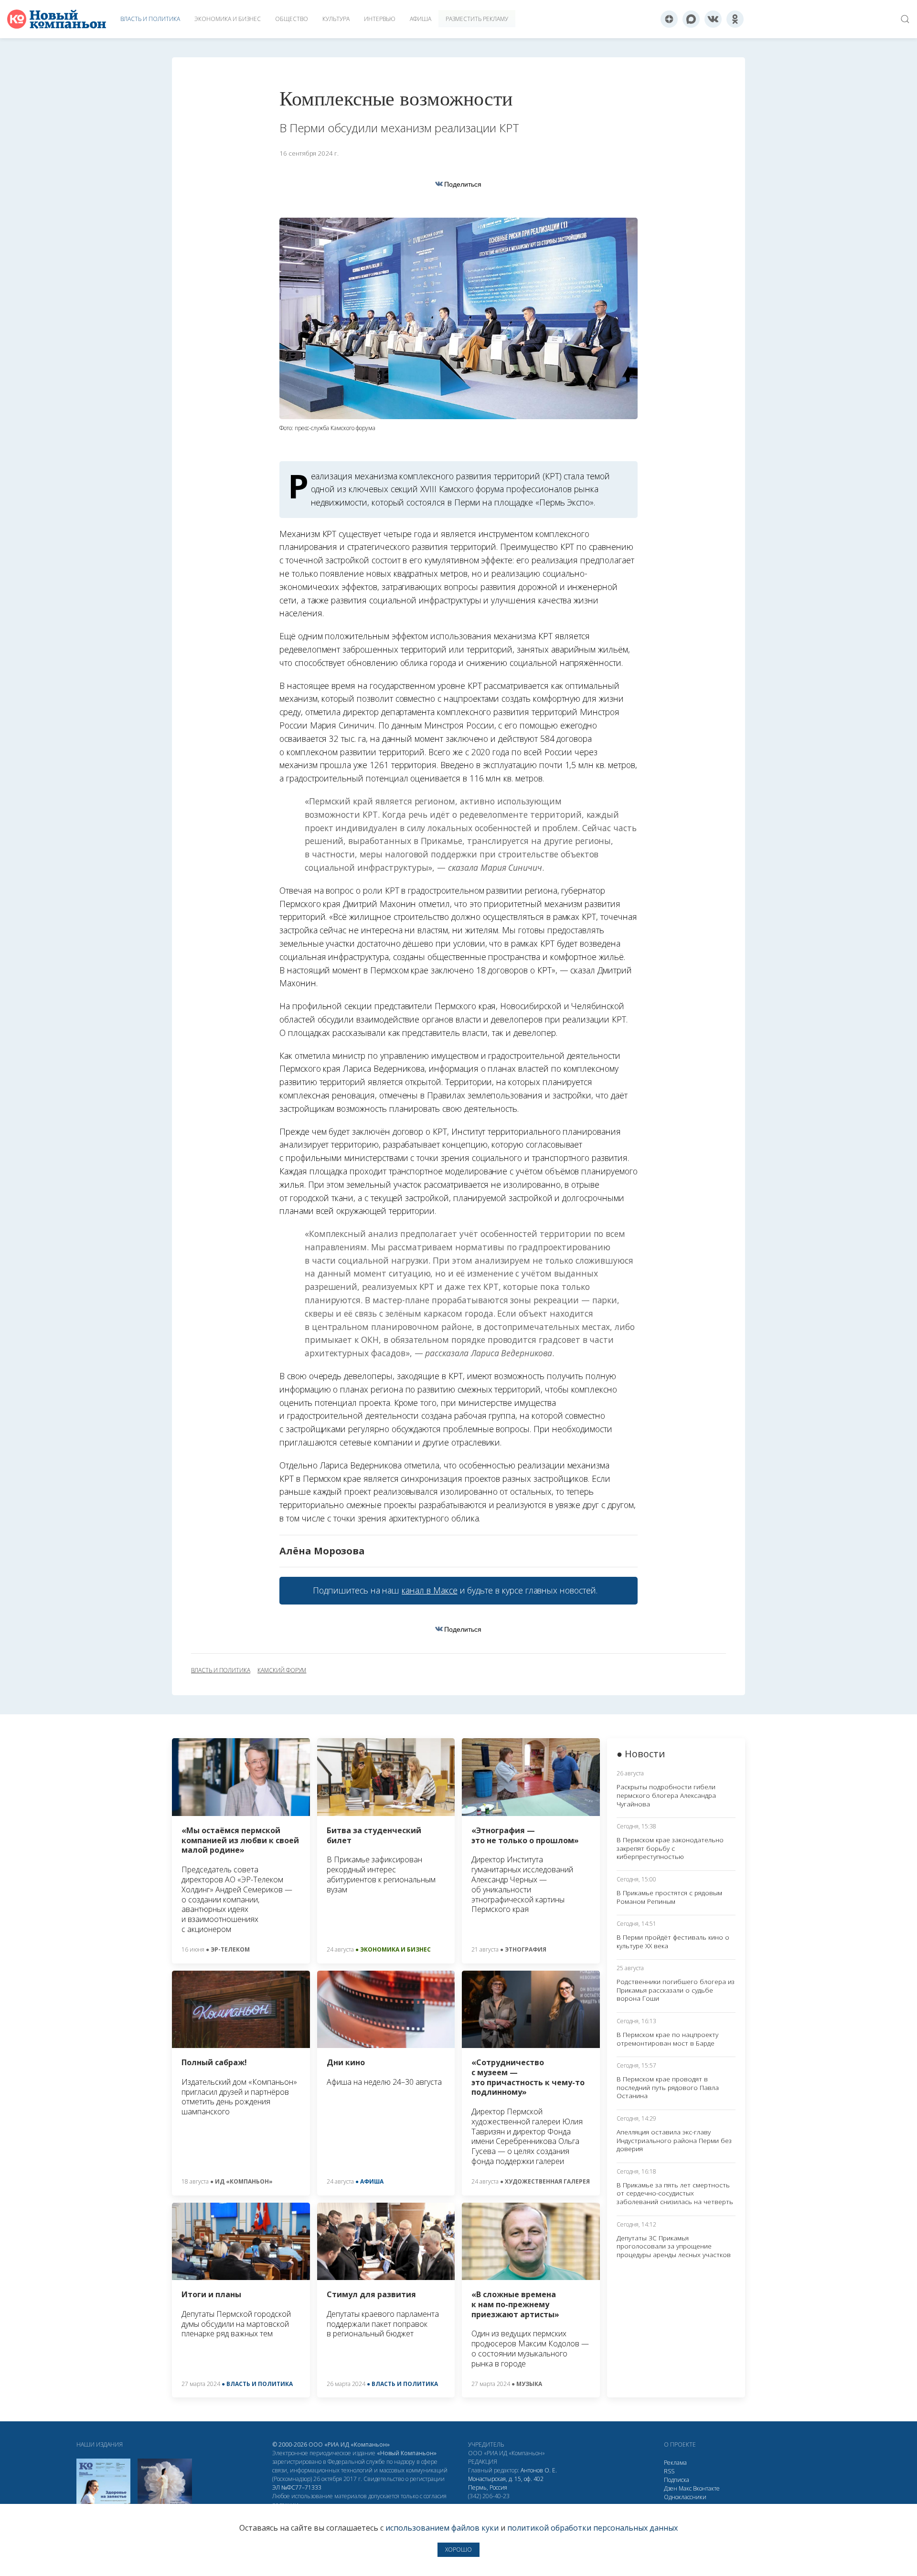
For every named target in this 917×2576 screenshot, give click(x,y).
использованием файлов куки (442, 2528)
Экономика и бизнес (228, 19)
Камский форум (282, 1670)
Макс (685, 2488)
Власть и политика (150, 19)
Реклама (675, 2463)
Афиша (421, 19)
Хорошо (458, 2550)
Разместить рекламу (477, 19)
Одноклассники (685, 2497)
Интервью (380, 19)
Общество (292, 19)
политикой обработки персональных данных (592, 2528)
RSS (669, 2471)
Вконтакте (706, 2488)
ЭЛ (297, 2487)
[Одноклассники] (735, 19)
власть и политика (221, 1670)
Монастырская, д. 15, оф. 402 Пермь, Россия (506, 2483)
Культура (336, 19)
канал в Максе (429, 1590)
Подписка (677, 2480)
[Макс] (691, 19)
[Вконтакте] (713, 19)
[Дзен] (669, 19)
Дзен (671, 2488)
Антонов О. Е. (539, 2470)
